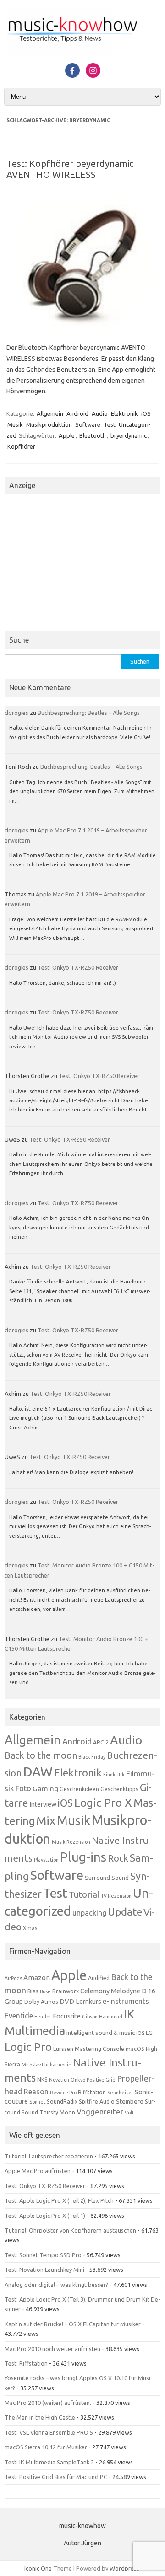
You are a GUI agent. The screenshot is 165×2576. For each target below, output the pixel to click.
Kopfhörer (21, 446)
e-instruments (126, 2001)
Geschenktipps (119, 1789)
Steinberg (130, 2101)
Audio (100, 413)
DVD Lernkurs (80, 2001)
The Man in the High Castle (40, 2417)
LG (149, 2033)
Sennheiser (120, 2093)
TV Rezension (116, 1896)
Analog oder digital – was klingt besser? (56, 2285)
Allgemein (50, 413)
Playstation (46, 1860)
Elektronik (124, 413)
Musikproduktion (49, 424)
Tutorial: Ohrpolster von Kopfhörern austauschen (70, 2230)
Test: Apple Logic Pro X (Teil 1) (45, 2216)
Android (77, 413)
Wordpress (124, 2568)
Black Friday (92, 1757)
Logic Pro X (103, 1803)
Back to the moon (41, 1755)
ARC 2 (101, 1742)
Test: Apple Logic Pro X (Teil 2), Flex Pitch (59, 2200)
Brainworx (66, 1991)
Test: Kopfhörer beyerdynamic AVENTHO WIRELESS (70, 169)
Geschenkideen (79, 1789)
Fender (43, 2017)
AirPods (13, 1978)
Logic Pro (28, 2047)
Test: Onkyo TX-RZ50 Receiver (78, 967)
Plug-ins (83, 1857)
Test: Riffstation (26, 2363)
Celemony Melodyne (110, 1991)
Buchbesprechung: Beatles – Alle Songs (89, 713)
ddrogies (16, 713)
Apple (67, 435)
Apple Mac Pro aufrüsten (38, 2171)
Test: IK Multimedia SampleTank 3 (49, 2462)
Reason (36, 2092)
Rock (118, 1858)
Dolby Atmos (41, 2002)
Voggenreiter (100, 2112)
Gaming (45, 1788)
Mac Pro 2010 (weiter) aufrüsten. (48, 2403)
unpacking (89, 1913)
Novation (59, 2080)
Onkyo (78, 2080)
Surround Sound (107, 1878)
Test (110, 424)
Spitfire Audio (97, 2101)
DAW (38, 1771)
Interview (43, 1804)
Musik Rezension (71, 1842)
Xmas (30, 1928)
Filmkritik (114, 1775)
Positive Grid (101, 2080)
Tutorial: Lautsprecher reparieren (49, 2156)
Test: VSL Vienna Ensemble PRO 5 (49, 2432)
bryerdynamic (129, 435)
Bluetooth (93, 435)
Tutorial (84, 1894)
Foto (23, 1788)
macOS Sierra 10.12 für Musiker (46, 2447)
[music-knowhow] (82, 53)
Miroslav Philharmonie (47, 2065)
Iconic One (38, 2568)
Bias (33, 1991)
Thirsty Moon (57, 2112)
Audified (99, 1978)
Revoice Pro (63, 2093)
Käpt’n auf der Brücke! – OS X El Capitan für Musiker (73, 2324)
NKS (42, 2080)
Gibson (90, 2017)
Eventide (19, 2016)
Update (125, 1912)
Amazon (37, 1978)
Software (88, 424)
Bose (45, 1991)
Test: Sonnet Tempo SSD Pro (43, 2255)
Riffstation (92, 2092)
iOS (146, 413)
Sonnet (37, 2102)
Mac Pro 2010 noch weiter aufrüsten (52, 2349)
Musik (15, 424)
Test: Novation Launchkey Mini (44, 2270)
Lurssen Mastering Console (89, 2049)
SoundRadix (62, 2101)
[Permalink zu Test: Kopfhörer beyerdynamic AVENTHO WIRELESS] (82, 327)
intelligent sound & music (101, 2033)
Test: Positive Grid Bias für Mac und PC (56, 2477)
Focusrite (67, 2016)
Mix (46, 1821)
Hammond (111, 2017)
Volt (129, 2113)
